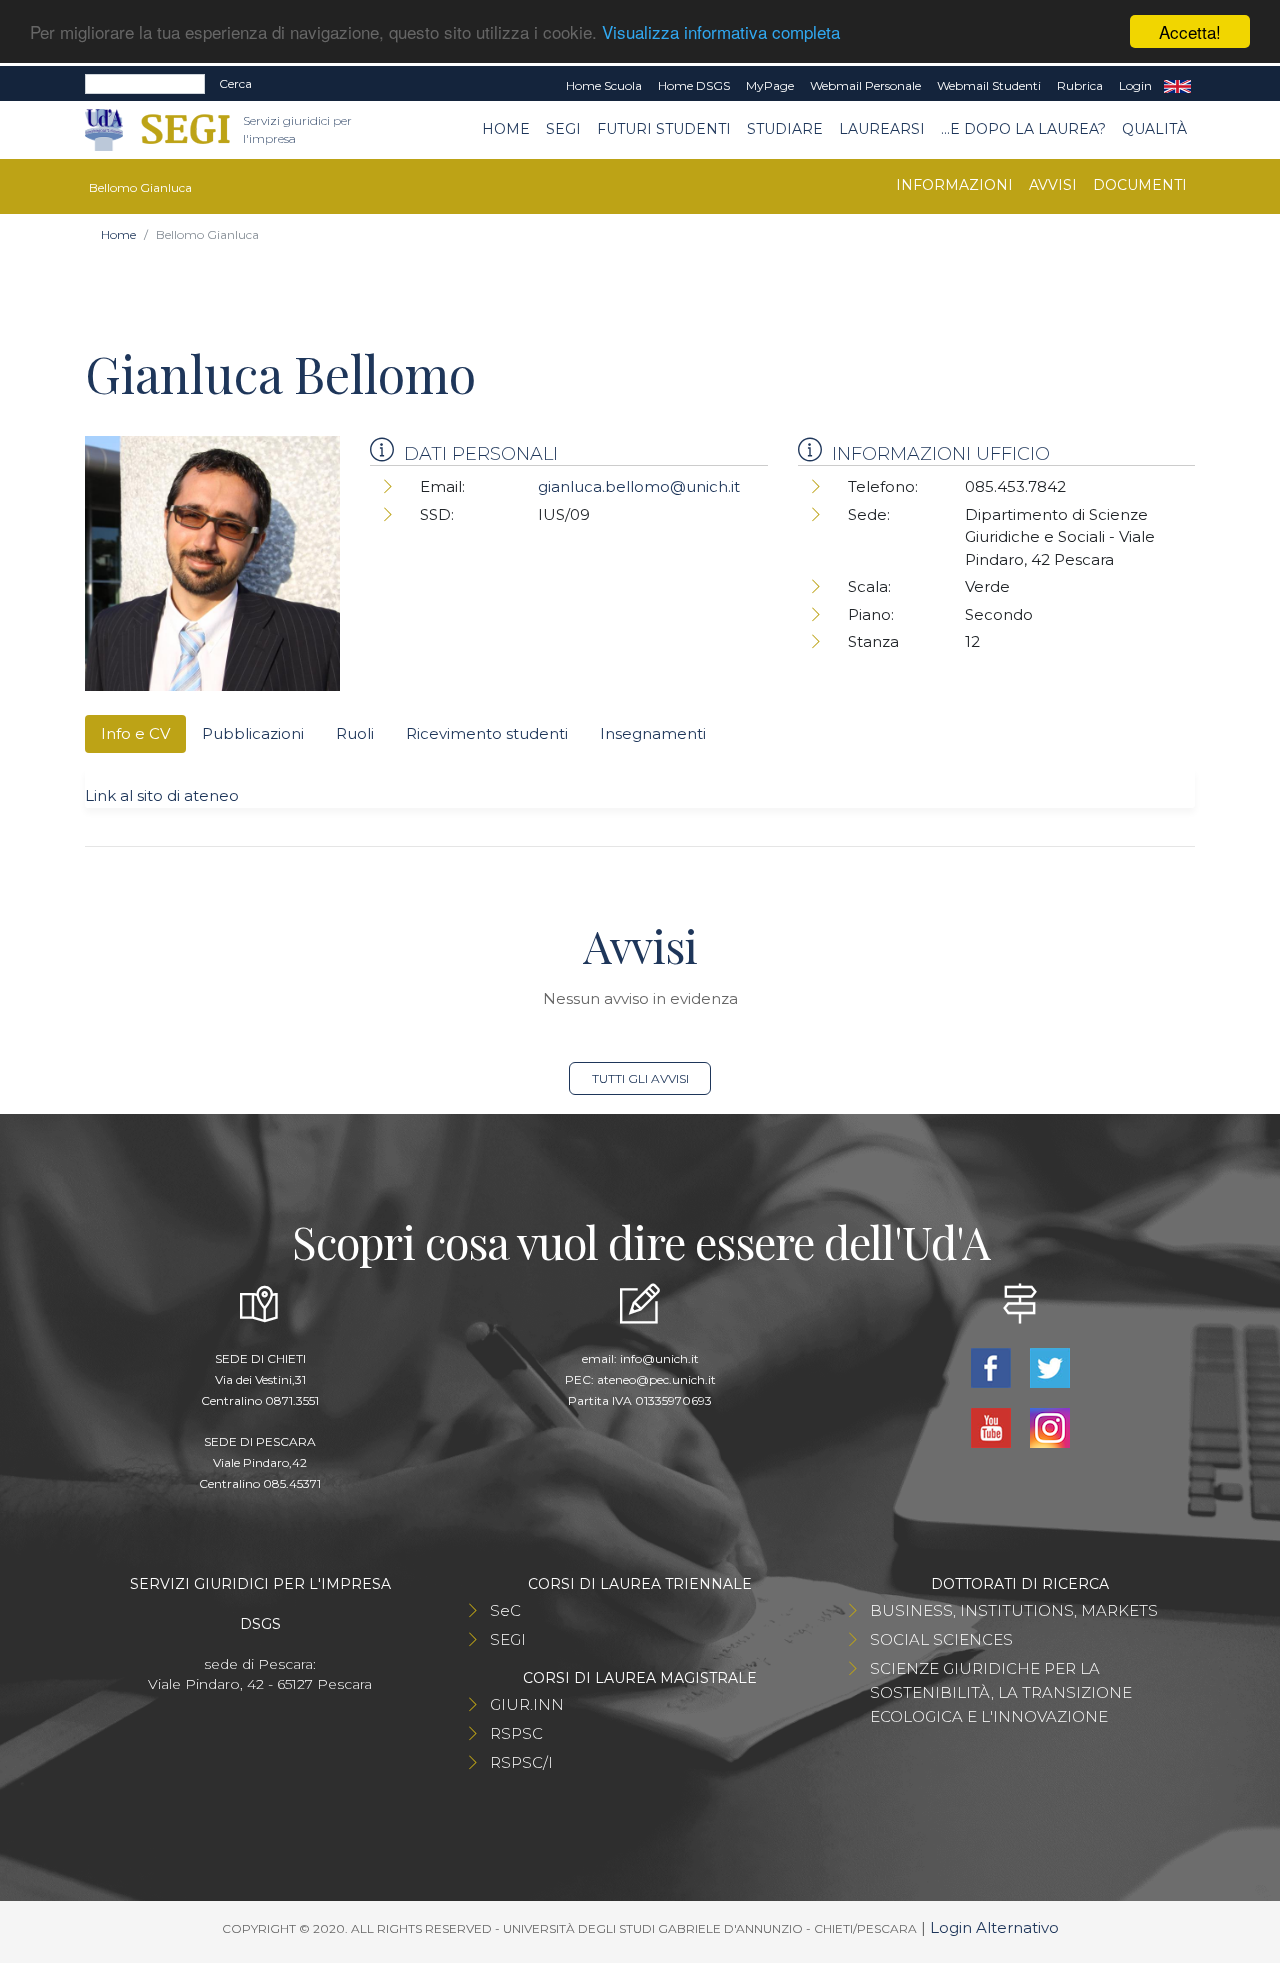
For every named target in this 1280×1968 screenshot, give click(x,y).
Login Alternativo (994, 1927)
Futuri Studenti (664, 129)
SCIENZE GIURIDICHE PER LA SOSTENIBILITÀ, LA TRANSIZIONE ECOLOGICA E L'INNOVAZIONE (1001, 1692)
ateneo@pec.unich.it (656, 1379)
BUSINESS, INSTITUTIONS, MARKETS (1014, 1610)
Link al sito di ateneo (162, 795)
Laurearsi (882, 129)
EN (1177, 86)
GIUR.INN (527, 1704)
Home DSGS (694, 85)
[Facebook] (992, 1366)
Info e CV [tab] (135, 733)
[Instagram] (1049, 1426)
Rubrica (1080, 85)
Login (1135, 85)
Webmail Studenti (989, 85)
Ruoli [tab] (355, 733)
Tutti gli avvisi (640, 1078)
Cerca (235, 83)
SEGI (563, 129)
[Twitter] (1049, 1366)
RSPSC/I (521, 1762)
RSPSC (516, 1733)
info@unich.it (659, 1358)
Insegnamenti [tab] (653, 733)
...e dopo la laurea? (1023, 129)
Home (506, 129)
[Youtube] (992, 1426)
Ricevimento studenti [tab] (487, 733)
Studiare (785, 129)
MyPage (770, 85)
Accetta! (1190, 31)
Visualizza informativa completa (721, 32)
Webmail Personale (865, 85)
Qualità (1154, 129)
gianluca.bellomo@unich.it (639, 486)
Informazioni (954, 185)
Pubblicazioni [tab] (253, 733)
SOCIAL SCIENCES (941, 1639)
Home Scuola (604, 85)
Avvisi (1053, 185)
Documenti (1140, 185)
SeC (505, 1610)
